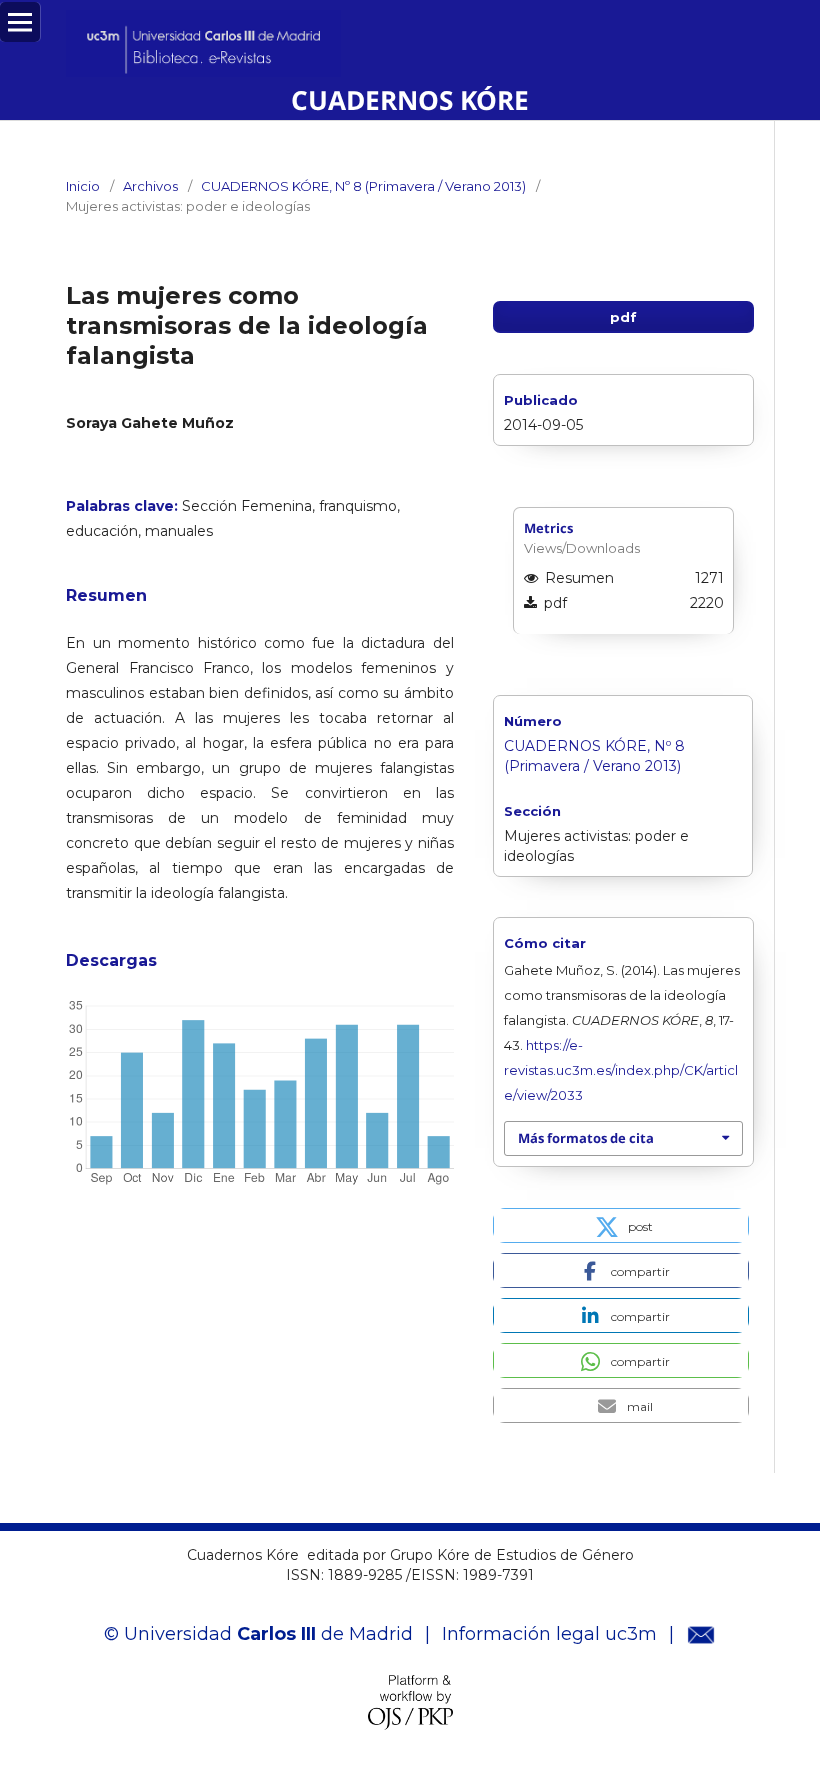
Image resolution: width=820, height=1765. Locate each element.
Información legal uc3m (549, 1634)
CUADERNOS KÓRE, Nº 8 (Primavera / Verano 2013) (363, 186)
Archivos (150, 186)
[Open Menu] (20, 22)
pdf (623, 317)
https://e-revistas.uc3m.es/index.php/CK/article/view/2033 (621, 1070)
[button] (621, 1225)
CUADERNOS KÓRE (410, 100)
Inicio (83, 186)
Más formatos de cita (586, 1138)
